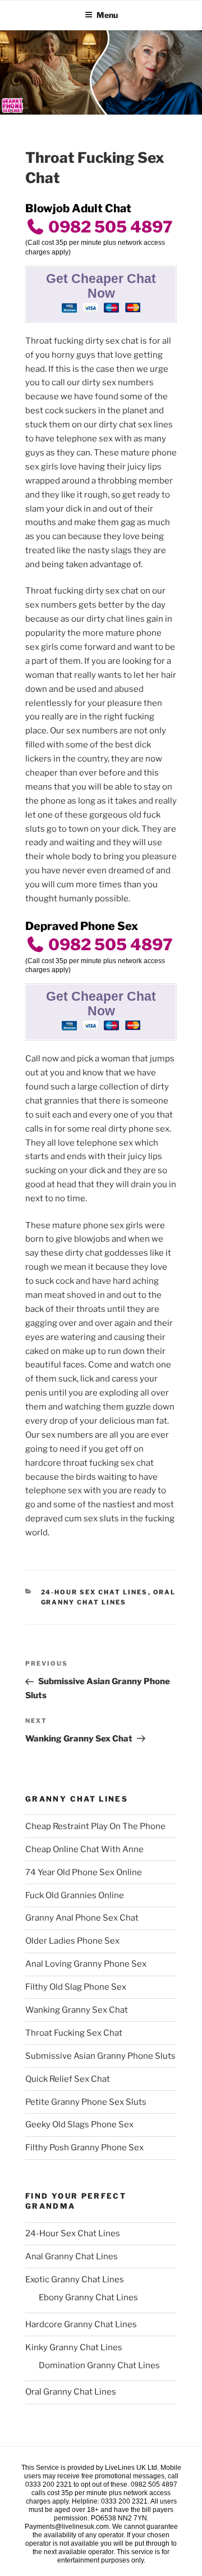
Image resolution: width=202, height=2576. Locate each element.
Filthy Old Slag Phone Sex (76, 1987)
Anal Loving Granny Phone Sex (86, 1964)
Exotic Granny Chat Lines (75, 2279)
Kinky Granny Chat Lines (74, 2347)
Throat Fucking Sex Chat (74, 2033)
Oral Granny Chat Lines (71, 2392)
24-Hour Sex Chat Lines (95, 1592)
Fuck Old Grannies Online (75, 1895)
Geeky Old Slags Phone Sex (79, 2124)
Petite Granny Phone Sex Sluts (86, 2102)
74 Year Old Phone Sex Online (84, 1872)
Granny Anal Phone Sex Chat (82, 1918)
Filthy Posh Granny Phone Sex (84, 2148)
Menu (107, 15)
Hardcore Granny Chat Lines (81, 2324)
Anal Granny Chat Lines (72, 2256)
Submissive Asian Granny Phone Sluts (100, 2056)
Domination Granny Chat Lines (99, 2365)
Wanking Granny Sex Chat (77, 2010)
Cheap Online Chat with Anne (84, 1849)
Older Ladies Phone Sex (72, 1941)
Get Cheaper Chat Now (101, 286)
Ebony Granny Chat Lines (88, 2297)
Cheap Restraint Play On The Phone (95, 1826)
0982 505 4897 (109, 227)
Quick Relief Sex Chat (68, 2079)
